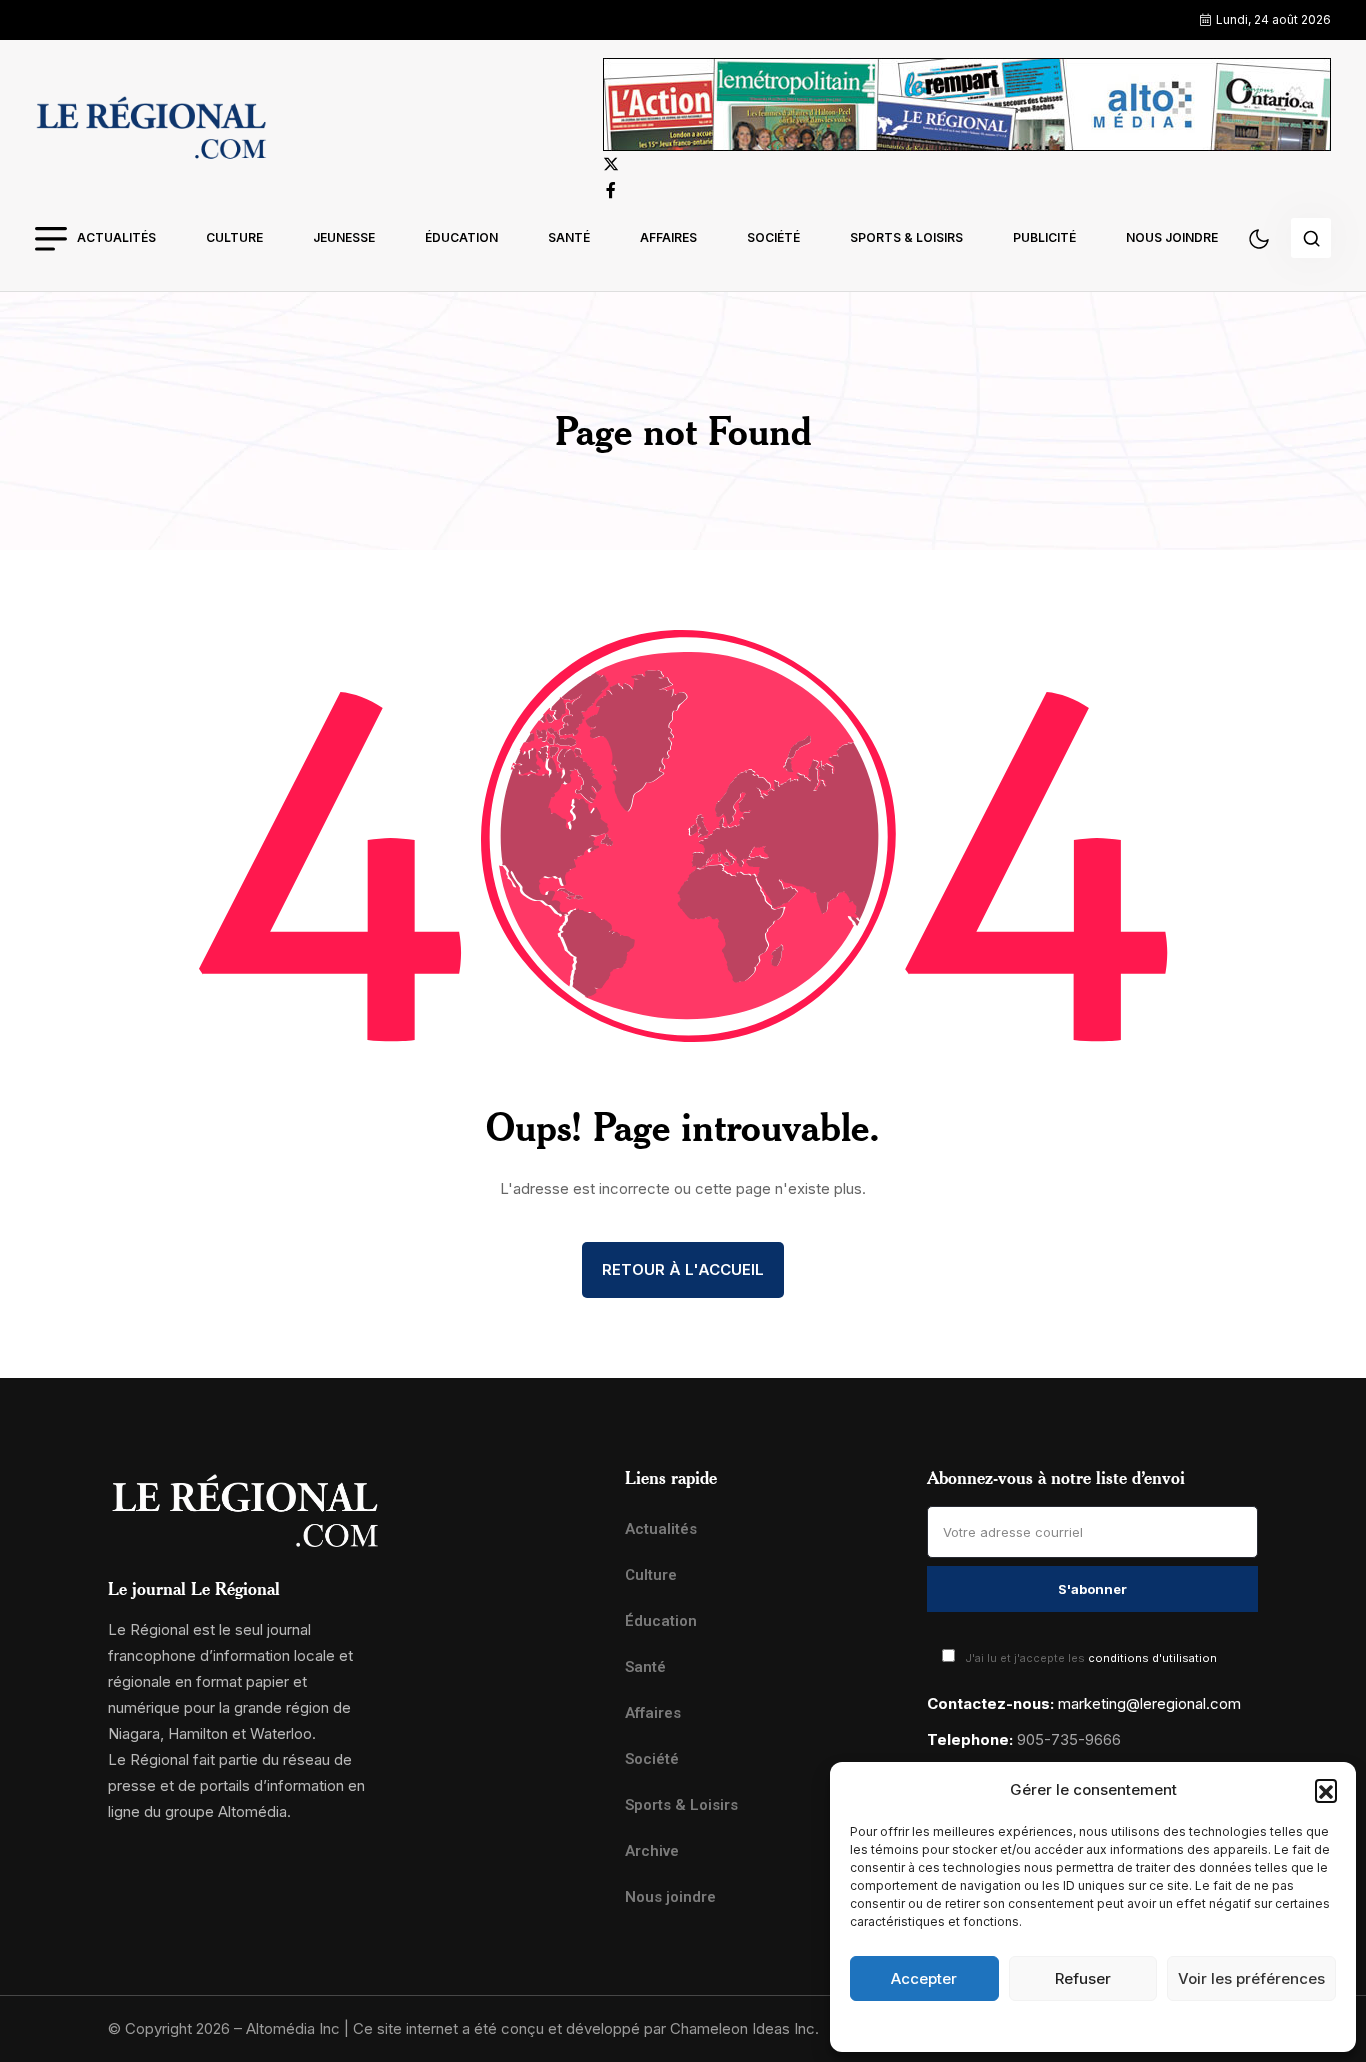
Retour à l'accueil (683, 1269)
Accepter (924, 1978)
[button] (1326, 1790)
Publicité (1044, 237)
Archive (652, 1851)
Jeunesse (344, 237)
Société (773, 237)
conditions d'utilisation (1152, 1658)
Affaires (668, 237)
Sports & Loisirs (906, 237)
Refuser (1083, 1978)
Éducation (461, 237)
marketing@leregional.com (1149, 1703)
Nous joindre (1172, 237)
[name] (151, 131)
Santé (569, 237)
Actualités (116, 237)
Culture (234, 237)
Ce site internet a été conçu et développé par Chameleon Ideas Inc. (586, 2028)
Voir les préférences (1251, 1978)
